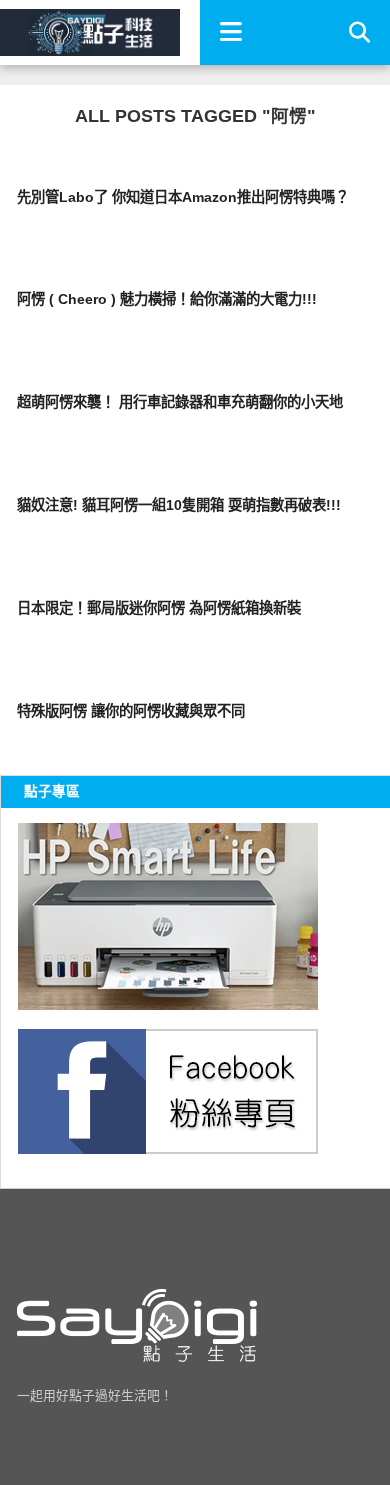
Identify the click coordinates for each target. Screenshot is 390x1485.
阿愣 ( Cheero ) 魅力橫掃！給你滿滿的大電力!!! (167, 299)
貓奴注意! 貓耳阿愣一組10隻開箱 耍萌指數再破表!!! (179, 505)
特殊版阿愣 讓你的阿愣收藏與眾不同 (131, 711)
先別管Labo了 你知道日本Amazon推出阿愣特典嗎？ (183, 197)
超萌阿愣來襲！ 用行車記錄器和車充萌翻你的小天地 (180, 402)
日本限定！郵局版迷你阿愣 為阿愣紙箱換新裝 (159, 608)
